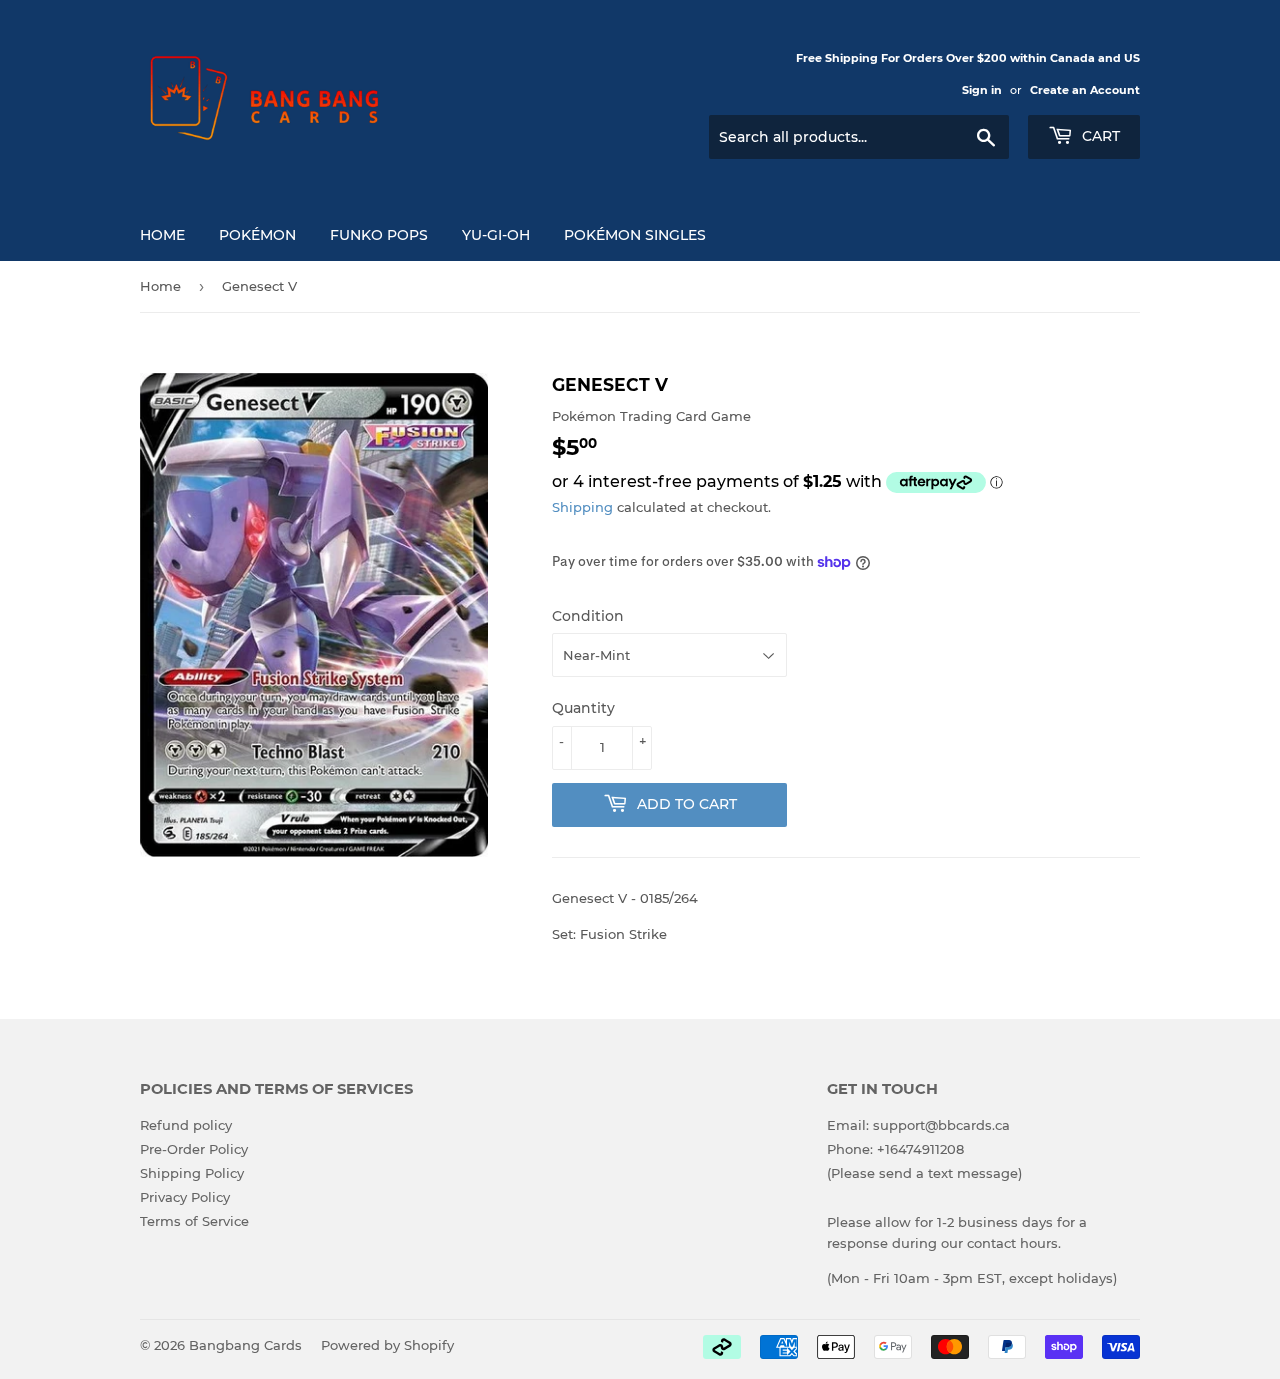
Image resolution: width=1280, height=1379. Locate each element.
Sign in (982, 90)
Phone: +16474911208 (895, 1149)
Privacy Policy (185, 1197)
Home (162, 235)
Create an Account (1085, 90)
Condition (588, 616)
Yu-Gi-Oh (496, 235)
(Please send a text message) (924, 1173)
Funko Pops (379, 235)
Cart (1099, 136)
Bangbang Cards (245, 1345)
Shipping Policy (192, 1173)
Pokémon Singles (635, 235)
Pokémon (257, 235)
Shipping (582, 507)
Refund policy (186, 1125)
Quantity (583, 708)
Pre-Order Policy (194, 1149)
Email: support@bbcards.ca (918, 1125)
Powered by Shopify (387, 1345)
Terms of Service (194, 1221)
